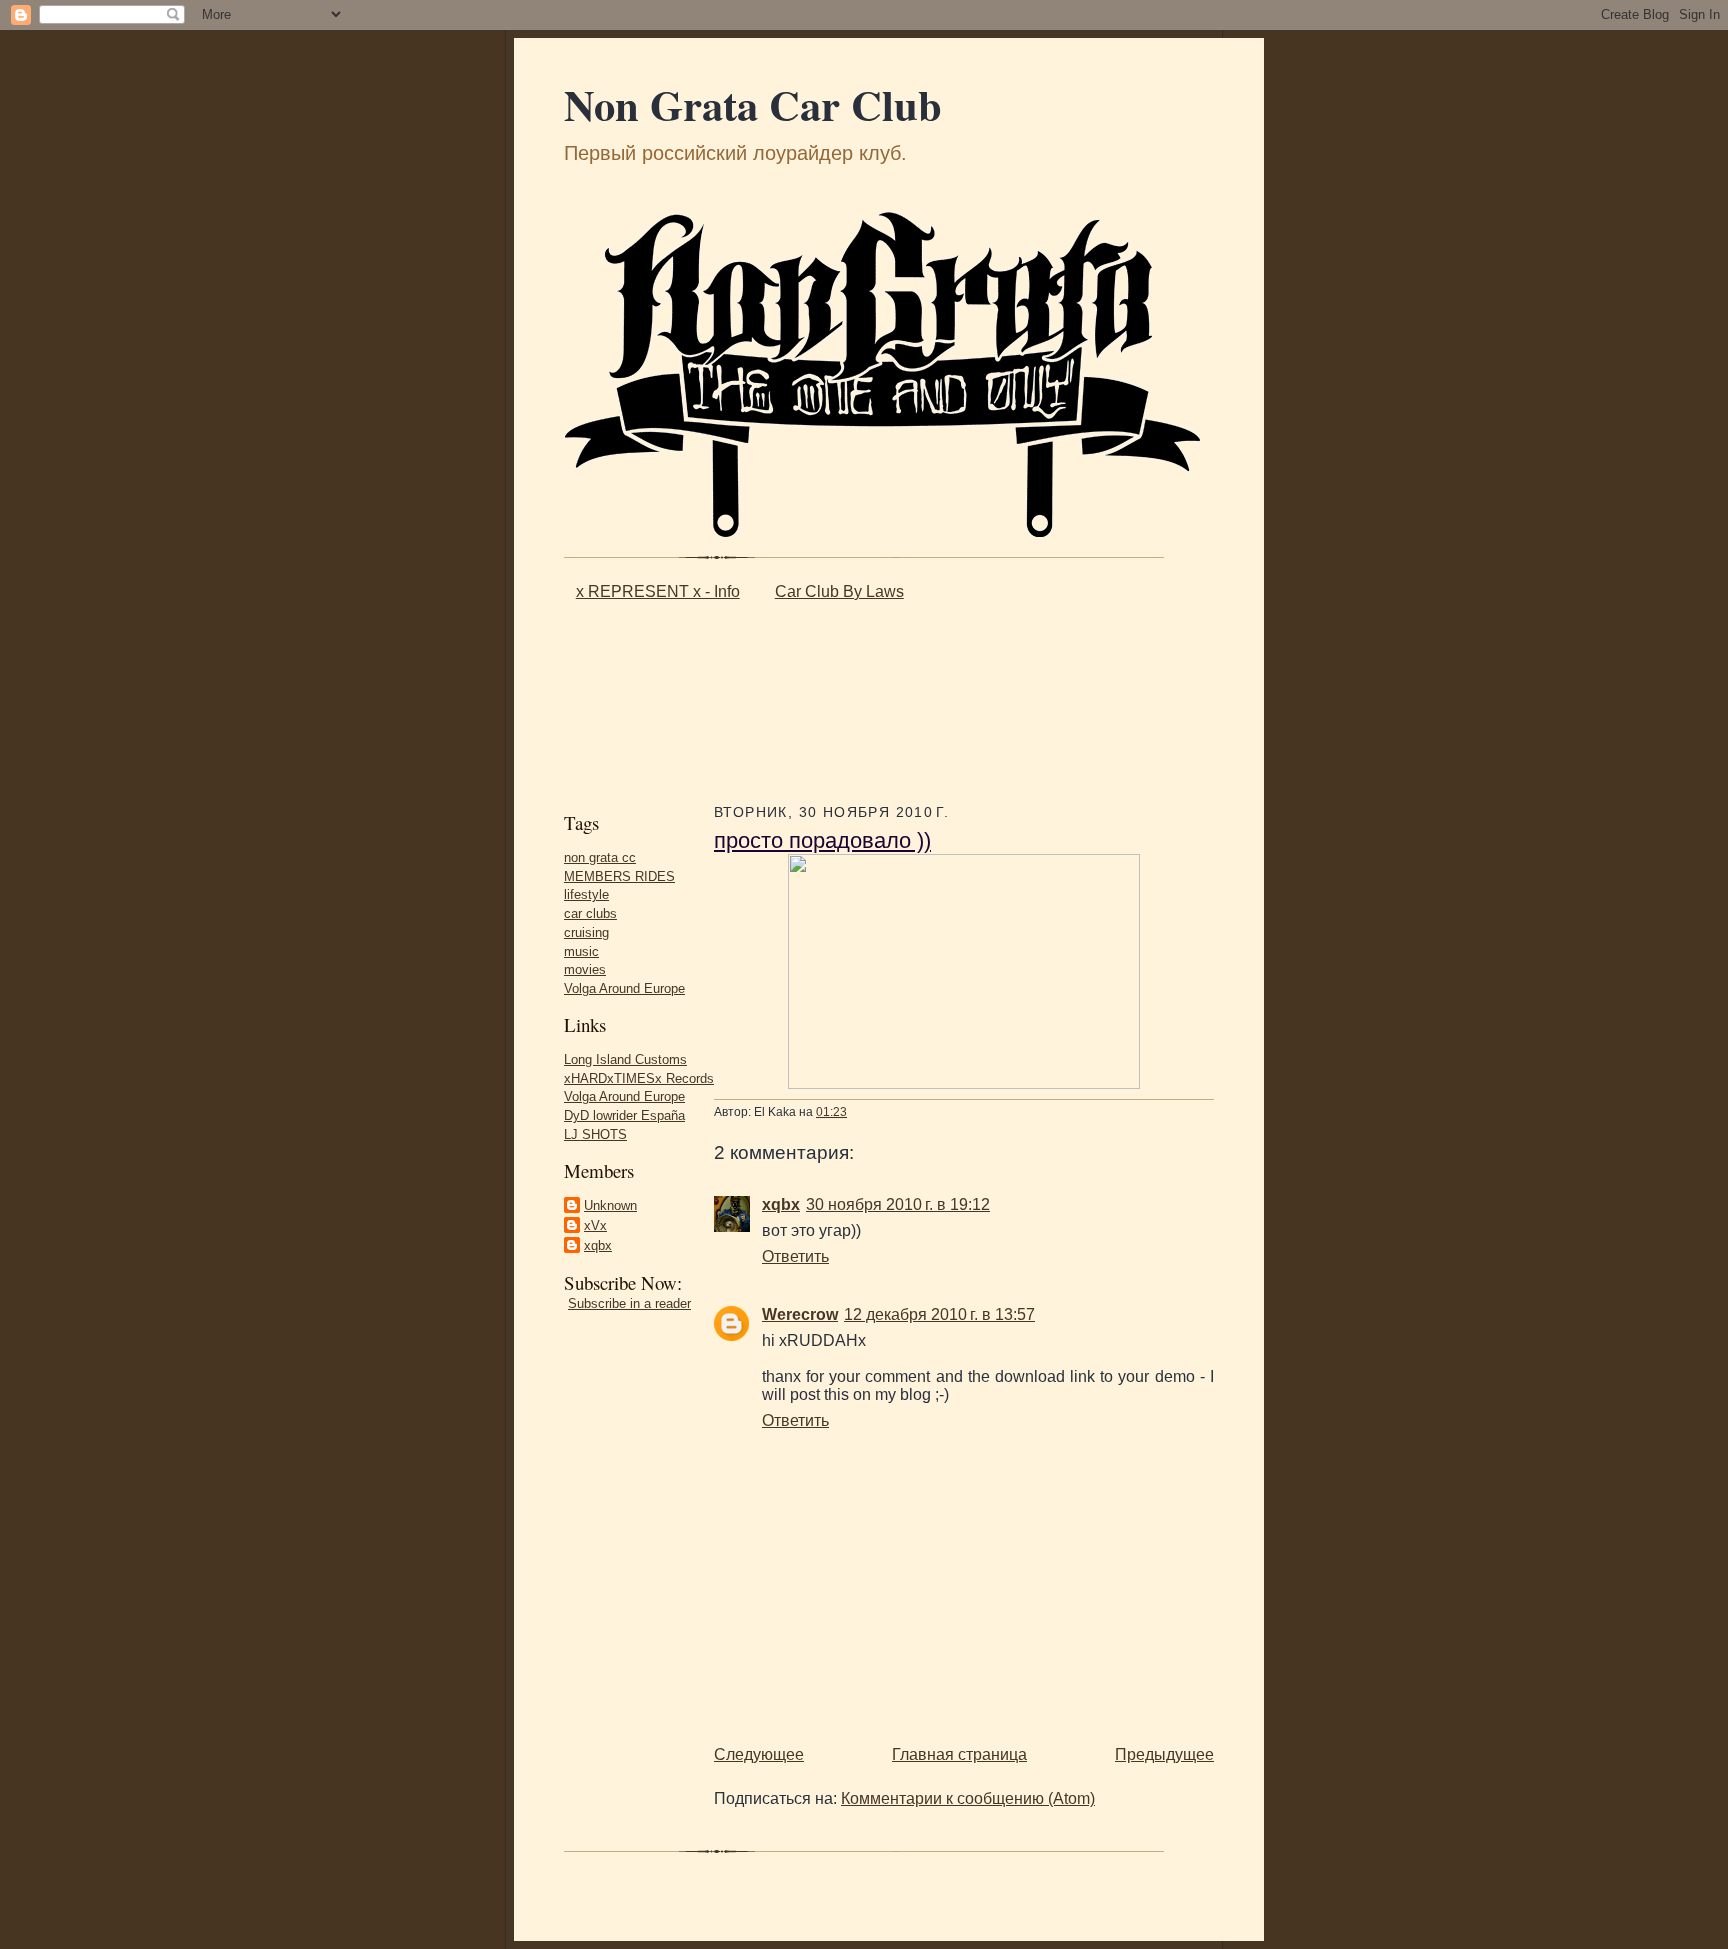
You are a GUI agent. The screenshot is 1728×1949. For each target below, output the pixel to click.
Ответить (795, 1256)
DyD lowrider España (624, 1115)
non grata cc (600, 857)
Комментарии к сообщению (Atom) (968, 1798)
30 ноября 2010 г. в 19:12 (898, 1204)
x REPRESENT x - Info (658, 591)
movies (585, 969)
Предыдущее (1164, 1754)
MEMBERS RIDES (619, 876)
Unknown (610, 1205)
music (581, 951)
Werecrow (800, 1314)
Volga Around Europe (624, 988)
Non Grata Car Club (753, 104)
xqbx (598, 1245)
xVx (595, 1225)
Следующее (759, 1754)
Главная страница (959, 1754)
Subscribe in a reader (629, 1303)
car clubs (590, 913)
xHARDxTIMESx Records (639, 1078)
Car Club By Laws (839, 591)
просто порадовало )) (822, 840)
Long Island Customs (625, 1059)
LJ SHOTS (595, 1134)
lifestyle (586, 894)
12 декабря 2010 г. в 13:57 (939, 1314)
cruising (586, 932)
